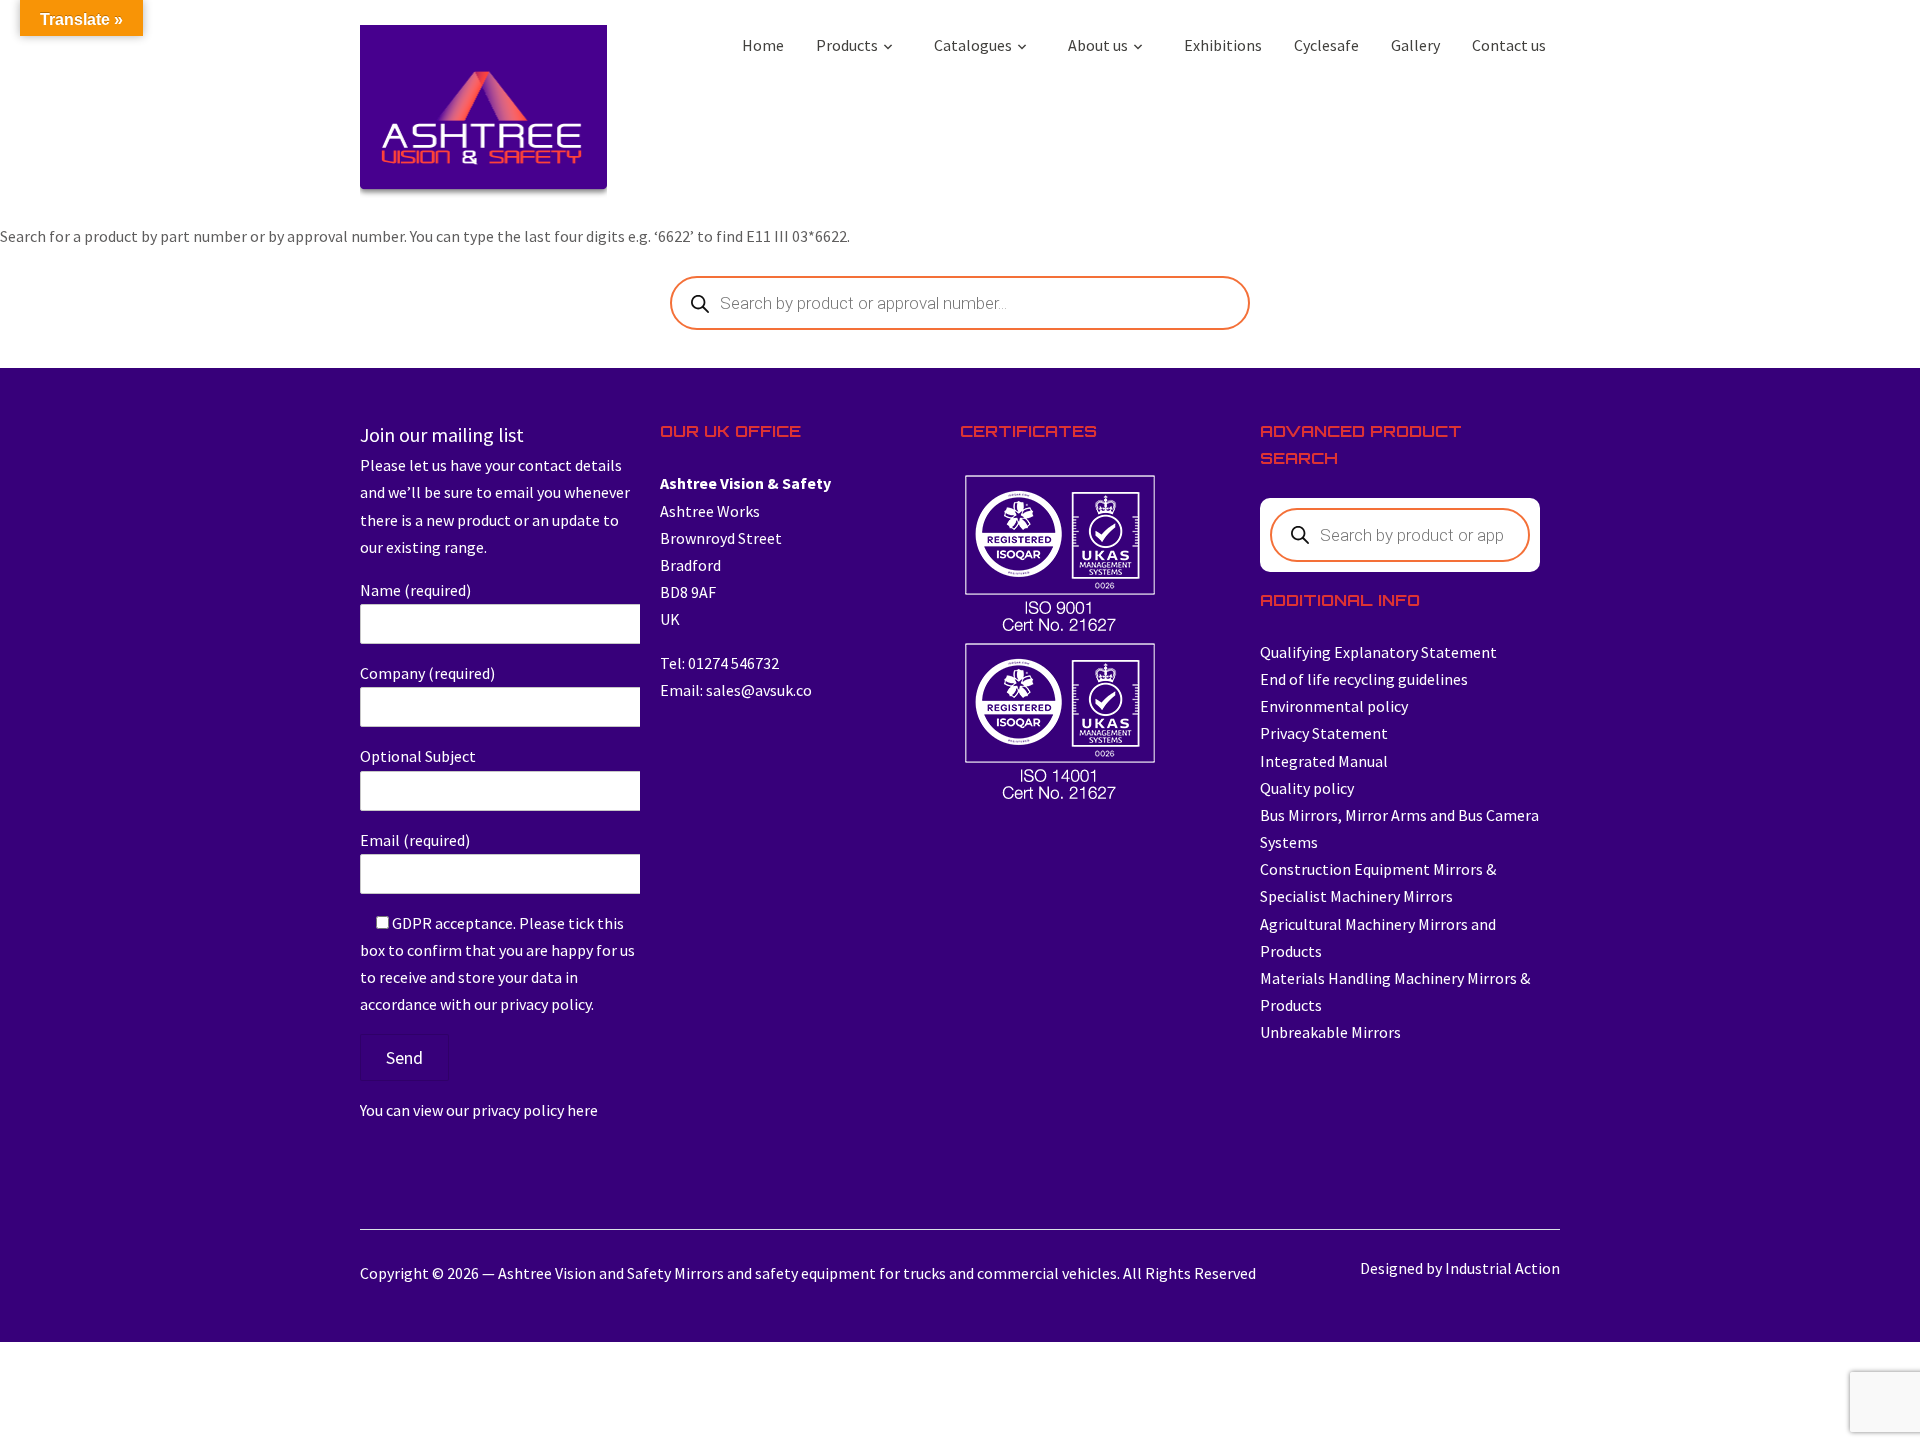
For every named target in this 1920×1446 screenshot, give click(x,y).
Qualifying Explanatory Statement (1378, 652)
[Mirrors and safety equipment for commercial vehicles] (483, 116)
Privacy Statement (1324, 733)
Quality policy (1307, 788)
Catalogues (973, 45)
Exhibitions (1223, 45)
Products (847, 45)
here (582, 1110)
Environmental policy (1334, 706)
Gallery (1415, 45)
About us (1098, 45)
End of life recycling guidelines (1364, 679)
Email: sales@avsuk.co (736, 690)
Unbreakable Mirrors (1330, 1032)
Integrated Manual (1324, 761)
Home (763, 45)
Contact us (1509, 45)
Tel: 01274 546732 (719, 663)
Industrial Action (1502, 1268)
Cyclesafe (1326, 45)
